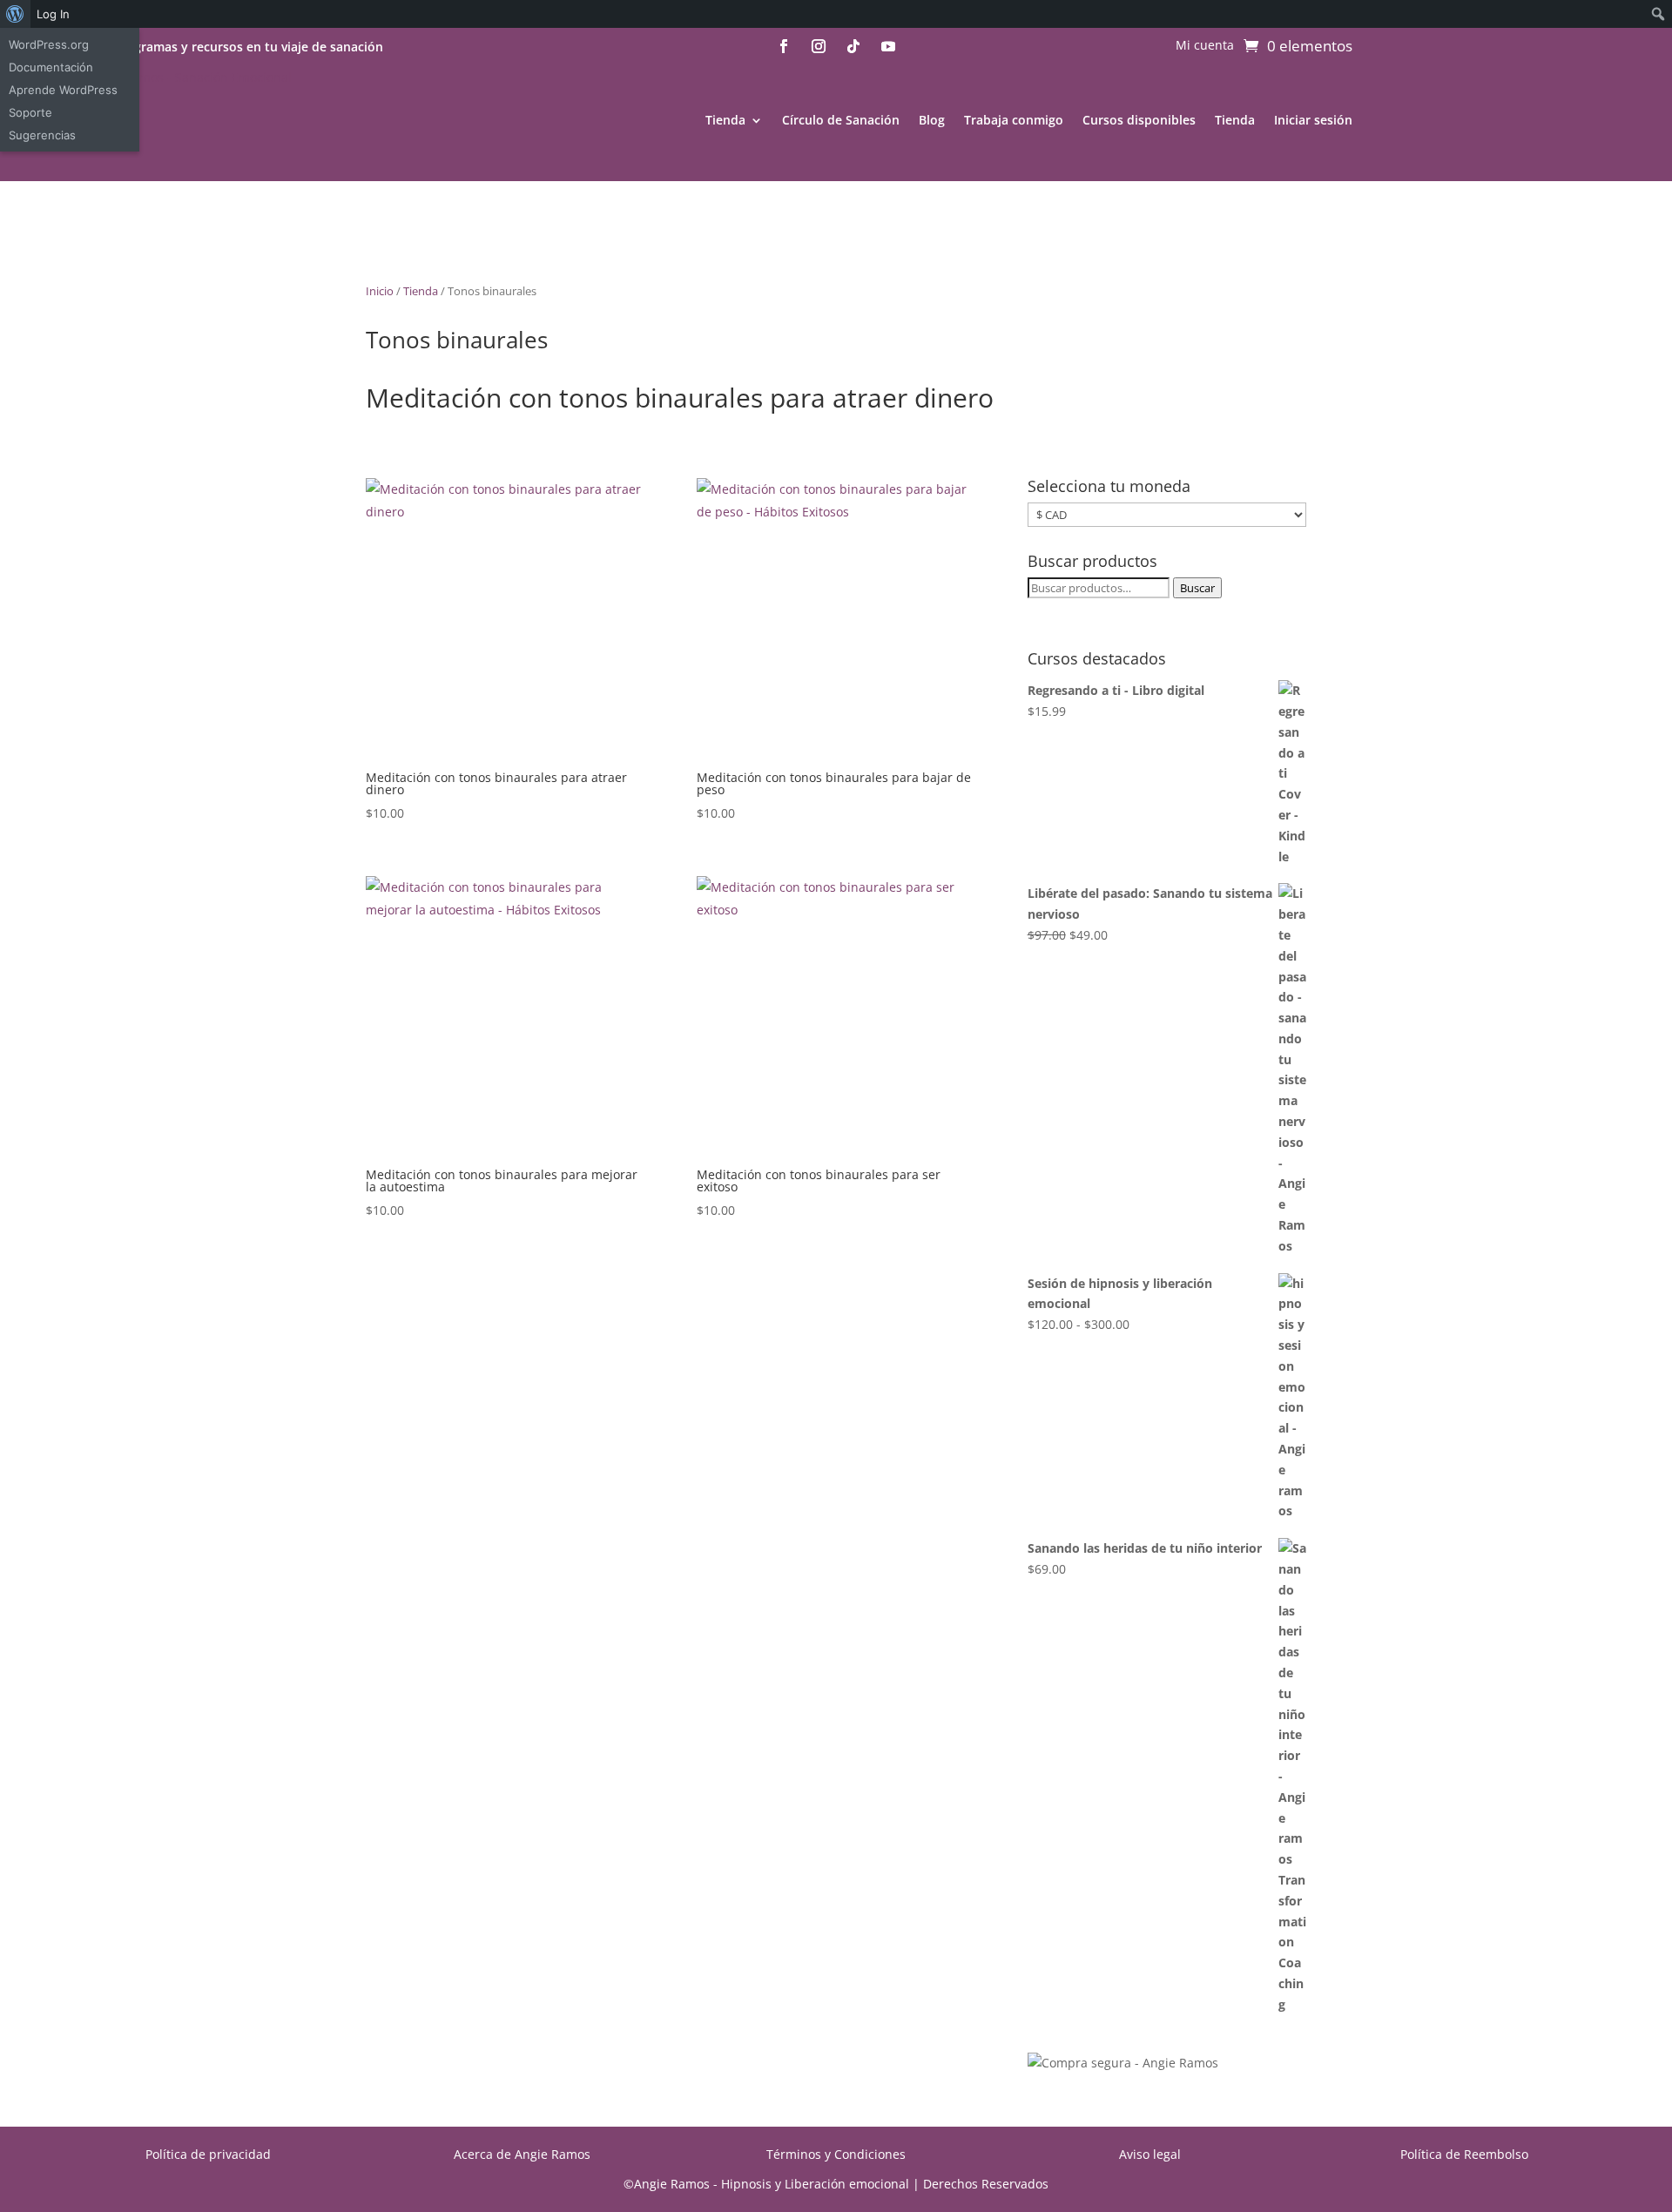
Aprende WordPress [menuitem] (63, 90)
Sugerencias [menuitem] (42, 135)
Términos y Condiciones (836, 2154)
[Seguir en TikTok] (853, 46)
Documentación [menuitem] (51, 67)
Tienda (725, 120)
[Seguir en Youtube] (888, 46)
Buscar (1197, 588)
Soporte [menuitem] (30, 112)
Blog (932, 120)
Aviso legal (1150, 2154)
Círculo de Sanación (841, 120)
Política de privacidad (208, 2154)
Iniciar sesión (1313, 120)
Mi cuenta (1205, 46)
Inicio (380, 291)
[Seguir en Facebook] (784, 46)
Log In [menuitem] (53, 14)
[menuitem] (15, 14)
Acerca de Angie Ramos (522, 2154)
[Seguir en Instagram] (819, 46)
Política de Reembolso (1464, 2154)
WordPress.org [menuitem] (49, 44)
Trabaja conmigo (1014, 120)
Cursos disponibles (1139, 120)
